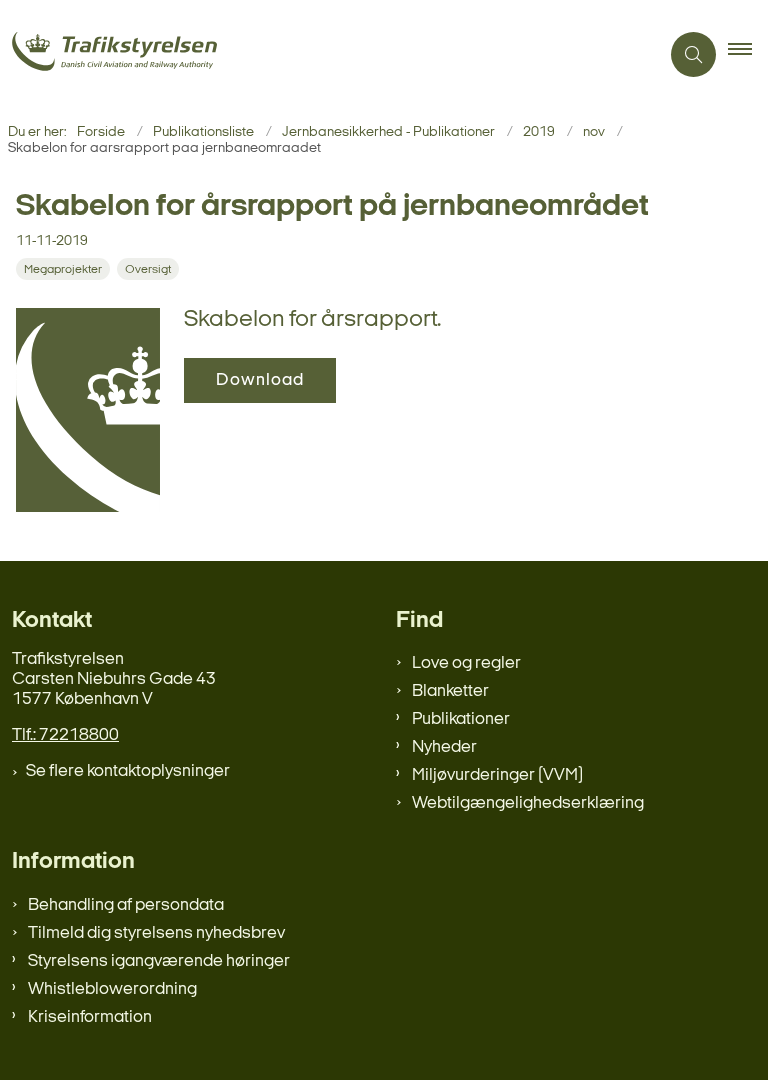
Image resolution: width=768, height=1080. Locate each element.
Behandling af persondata (126, 905)
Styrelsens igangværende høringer (159, 961)
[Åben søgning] (693, 54)
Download (260, 380)
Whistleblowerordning (112, 989)
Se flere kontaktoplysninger (128, 771)
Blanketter (450, 691)
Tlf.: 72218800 (65, 735)
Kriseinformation (90, 1017)
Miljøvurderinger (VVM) (497, 775)
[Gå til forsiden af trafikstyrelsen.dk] (321, 54)
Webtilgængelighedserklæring (528, 803)
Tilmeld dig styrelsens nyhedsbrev (156, 933)
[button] (748, 55)
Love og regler (466, 663)
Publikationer (461, 719)
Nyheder (444, 747)
